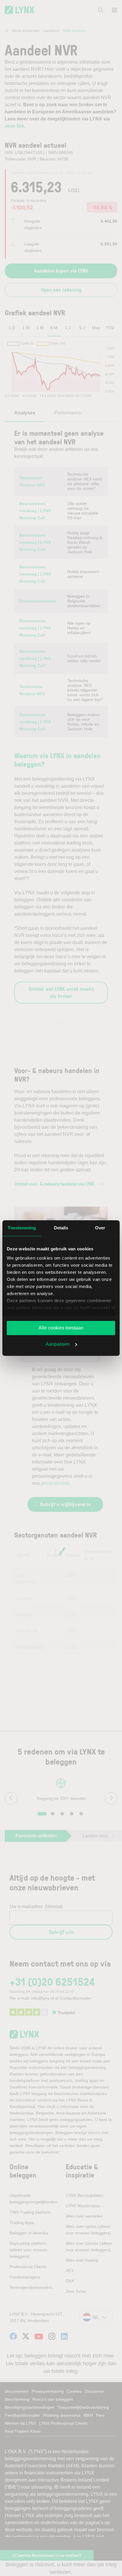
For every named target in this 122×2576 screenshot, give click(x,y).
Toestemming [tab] (22, 1228)
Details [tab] (61, 1228)
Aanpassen (58, 1344)
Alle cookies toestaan (61, 1328)
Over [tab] (100, 1228)
